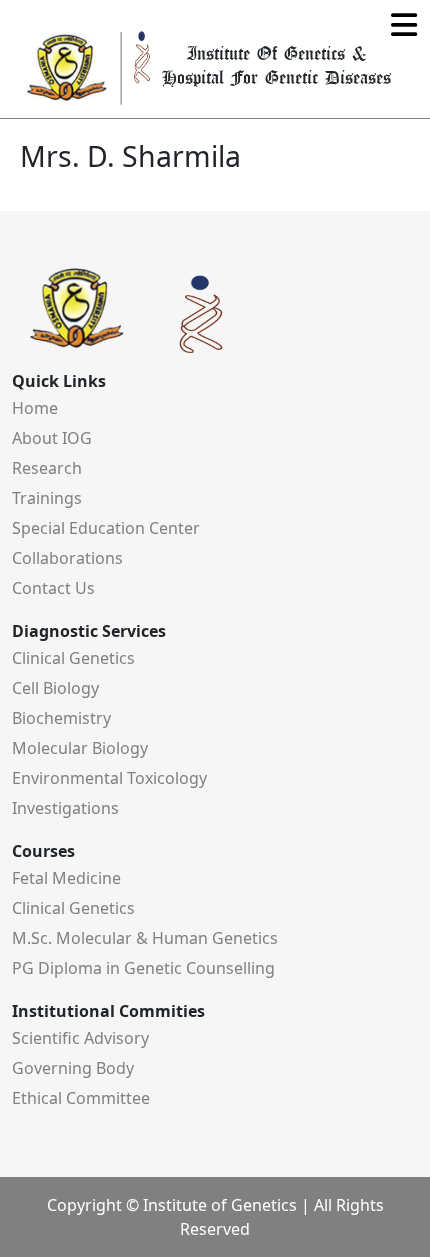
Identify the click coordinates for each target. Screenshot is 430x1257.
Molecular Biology (80, 748)
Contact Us (53, 588)
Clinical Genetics (73, 658)
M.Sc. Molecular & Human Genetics (145, 938)
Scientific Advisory (80, 1038)
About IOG (52, 438)
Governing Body (73, 1068)
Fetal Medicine (66, 878)
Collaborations (67, 558)
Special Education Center (106, 528)
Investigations (65, 808)
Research (47, 468)
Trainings (47, 498)
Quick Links (59, 381)
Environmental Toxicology (109, 778)
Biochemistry (61, 718)
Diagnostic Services (89, 631)
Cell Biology (55, 688)
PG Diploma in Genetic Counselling (143, 968)
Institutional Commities (108, 1011)
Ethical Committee (81, 1098)
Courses (43, 851)
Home (35, 408)
